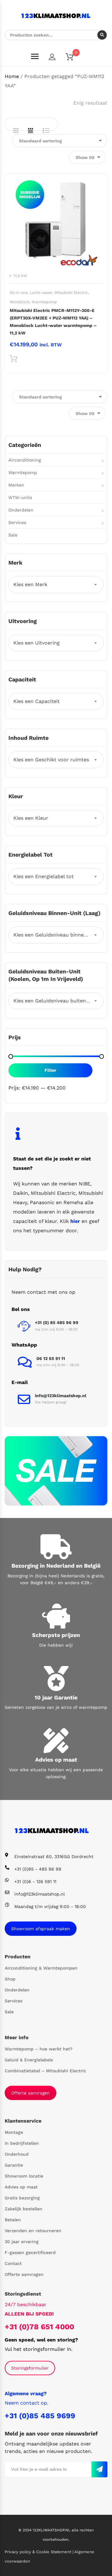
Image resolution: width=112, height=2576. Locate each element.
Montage (14, 2132)
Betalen (13, 2220)
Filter (50, 1070)
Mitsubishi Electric (71, 293)
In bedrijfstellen (22, 2143)
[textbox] (56, 585)
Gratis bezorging (22, 2198)
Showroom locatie (24, 2176)
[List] (46, 131)
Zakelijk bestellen (23, 2209)
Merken (16, 485)
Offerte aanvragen (30, 2093)
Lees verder (14, 360)
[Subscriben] (99, 2469)
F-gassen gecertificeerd (30, 2252)
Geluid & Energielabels (29, 2060)
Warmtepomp (44, 302)
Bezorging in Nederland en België (56, 1566)
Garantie (14, 2165)
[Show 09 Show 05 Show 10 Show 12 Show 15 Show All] (87, 157)
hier (75, 1221)
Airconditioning (25, 460)
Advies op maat (56, 1760)
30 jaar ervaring (22, 2242)
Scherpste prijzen (56, 1635)
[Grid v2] (30, 131)
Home (12, 76)
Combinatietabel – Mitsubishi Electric (45, 2071)
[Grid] (16, 131)
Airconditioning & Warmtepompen (41, 1968)
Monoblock (20, 302)
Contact (13, 2263)
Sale (13, 535)
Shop (10, 1979)
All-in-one (19, 293)
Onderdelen (21, 510)
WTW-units (20, 497)
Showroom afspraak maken (41, 1929)
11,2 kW (20, 276)
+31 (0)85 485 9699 (40, 2416)
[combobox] (56, 585)
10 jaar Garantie (56, 1697)
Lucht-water (41, 293)
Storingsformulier (30, 2368)
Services (17, 522)
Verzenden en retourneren (33, 2231)
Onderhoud (17, 2154)
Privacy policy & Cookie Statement (39, 2552)
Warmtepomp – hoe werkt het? (39, 2049)
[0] (73, 58)
